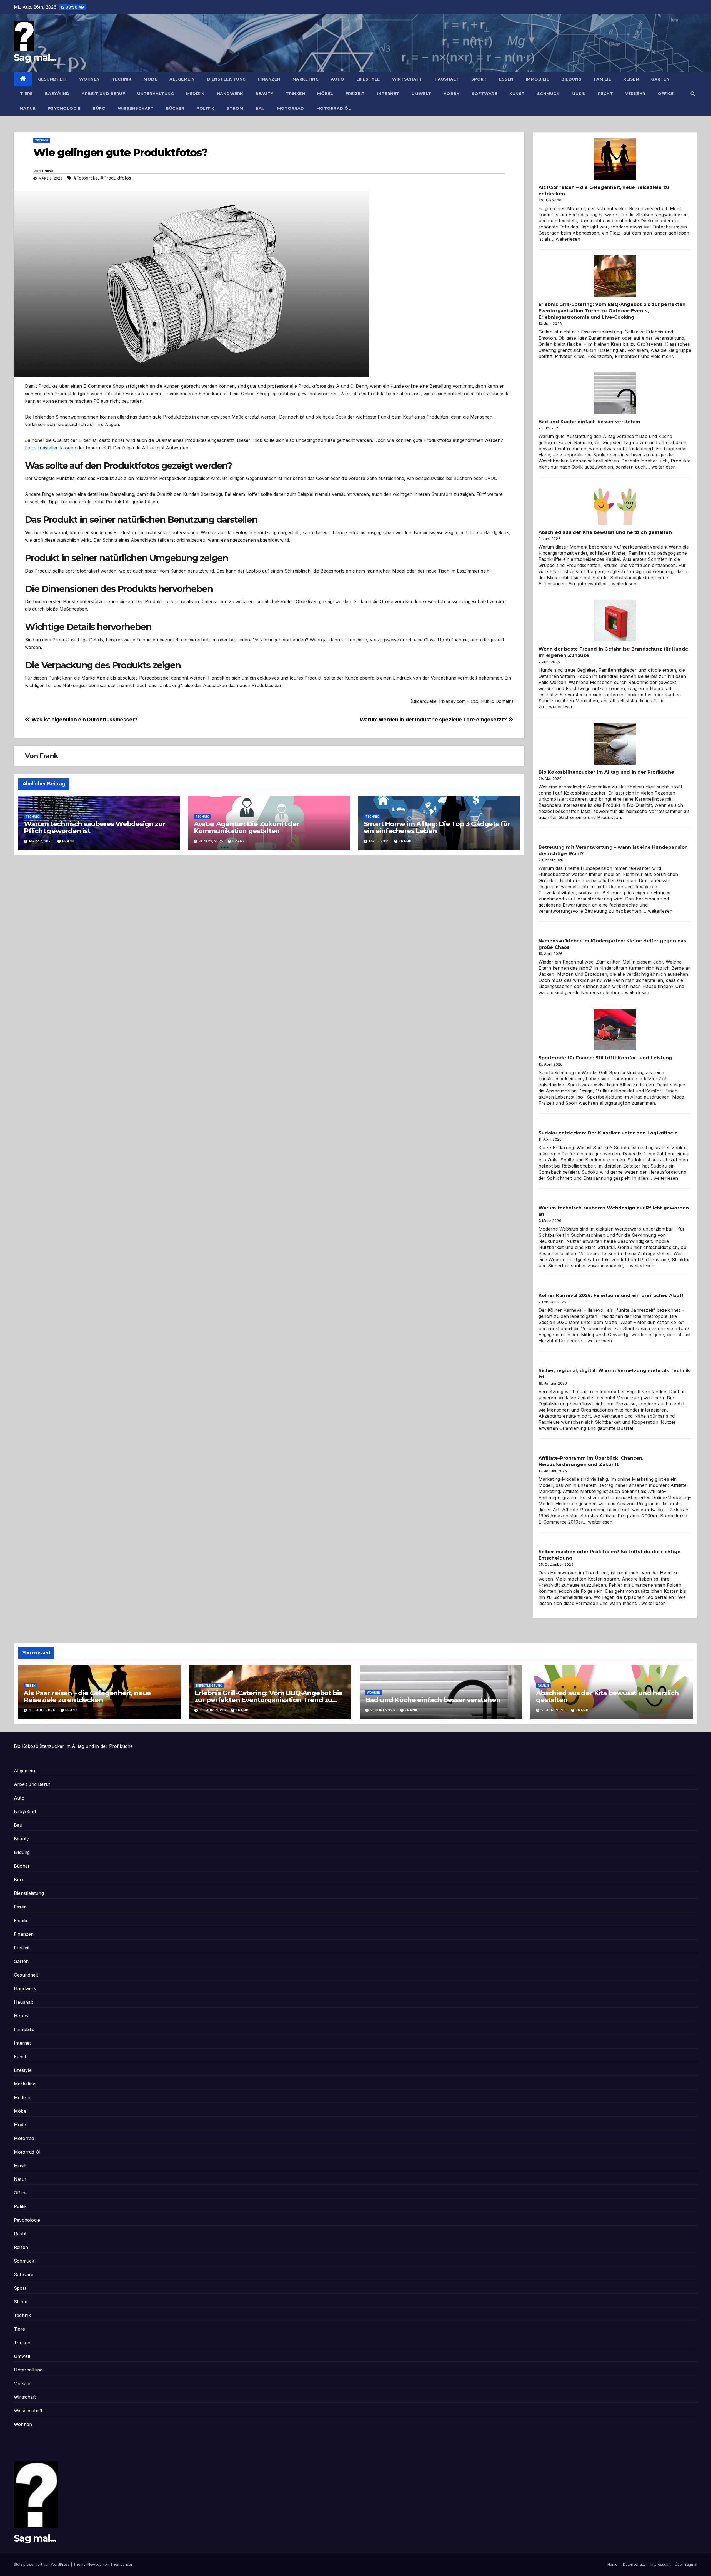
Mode (150, 79)
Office (666, 94)
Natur (28, 108)
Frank (48, 171)
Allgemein (182, 79)
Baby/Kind (57, 94)
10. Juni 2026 (213, 1710)
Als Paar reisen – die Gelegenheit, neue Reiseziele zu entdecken (87, 1696)
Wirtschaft (407, 79)
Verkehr (635, 94)
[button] (693, 94)
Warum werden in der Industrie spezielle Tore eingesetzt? (434, 720)
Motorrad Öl (334, 108)
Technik (122, 79)
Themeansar (121, 2564)
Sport (479, 79)
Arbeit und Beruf (103, 94)
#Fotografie (86, 178)
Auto (337, 79)
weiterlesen (568, 239)
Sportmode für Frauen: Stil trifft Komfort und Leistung (605, 1058)
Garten (660, 79)
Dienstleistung (226, 79)
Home (612, 2564)
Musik (579, 94)
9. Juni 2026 (383, 1710)
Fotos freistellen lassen (49, 448)
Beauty (264, 94)
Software (484, 94)
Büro (99, 108)
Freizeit (355, 94)
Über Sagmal (686, 2564)
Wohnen (89, 79)
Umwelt (421, 94)
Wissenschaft (136, 108)
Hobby (452, 94)
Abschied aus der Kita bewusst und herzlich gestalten (605, 532)
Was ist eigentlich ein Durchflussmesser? (84, 720)
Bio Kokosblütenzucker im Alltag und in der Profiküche (606, 772)
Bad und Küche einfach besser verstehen (589, 422)
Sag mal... (35, 58)
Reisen (631, 79)
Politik (205, 108)
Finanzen (269, 79)
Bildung (571, 79)
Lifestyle (368, 79)
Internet (388, 94)
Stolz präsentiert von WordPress (42, 2564)
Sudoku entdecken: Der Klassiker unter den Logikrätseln (608, 1133)
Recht (606, 94)
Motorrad (291, 108)
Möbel (325, 94)
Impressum (660, 2564)
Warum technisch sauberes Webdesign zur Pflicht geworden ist (95, 827)
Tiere (26, 94)
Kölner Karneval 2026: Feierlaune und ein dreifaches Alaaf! (611, 1296)
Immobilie (538, 79)
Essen (506, 79)
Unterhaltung (156, 94)
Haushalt (447, 79)
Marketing (306, 79)
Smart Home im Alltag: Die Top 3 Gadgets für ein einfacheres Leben (437, 827)
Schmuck (548, 94)
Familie (603, 79)
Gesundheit (52, 79)
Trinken (296, 94)
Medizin (195, 94)
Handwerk (230, 94)
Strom (235, 108)
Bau (260, 108)
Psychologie (64, 108)
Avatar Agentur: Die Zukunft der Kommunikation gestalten (247, 827)
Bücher (175, 108)
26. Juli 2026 (43, 1710)
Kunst (517, 94)
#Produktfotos (116, 178)
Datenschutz (634, 2564)
